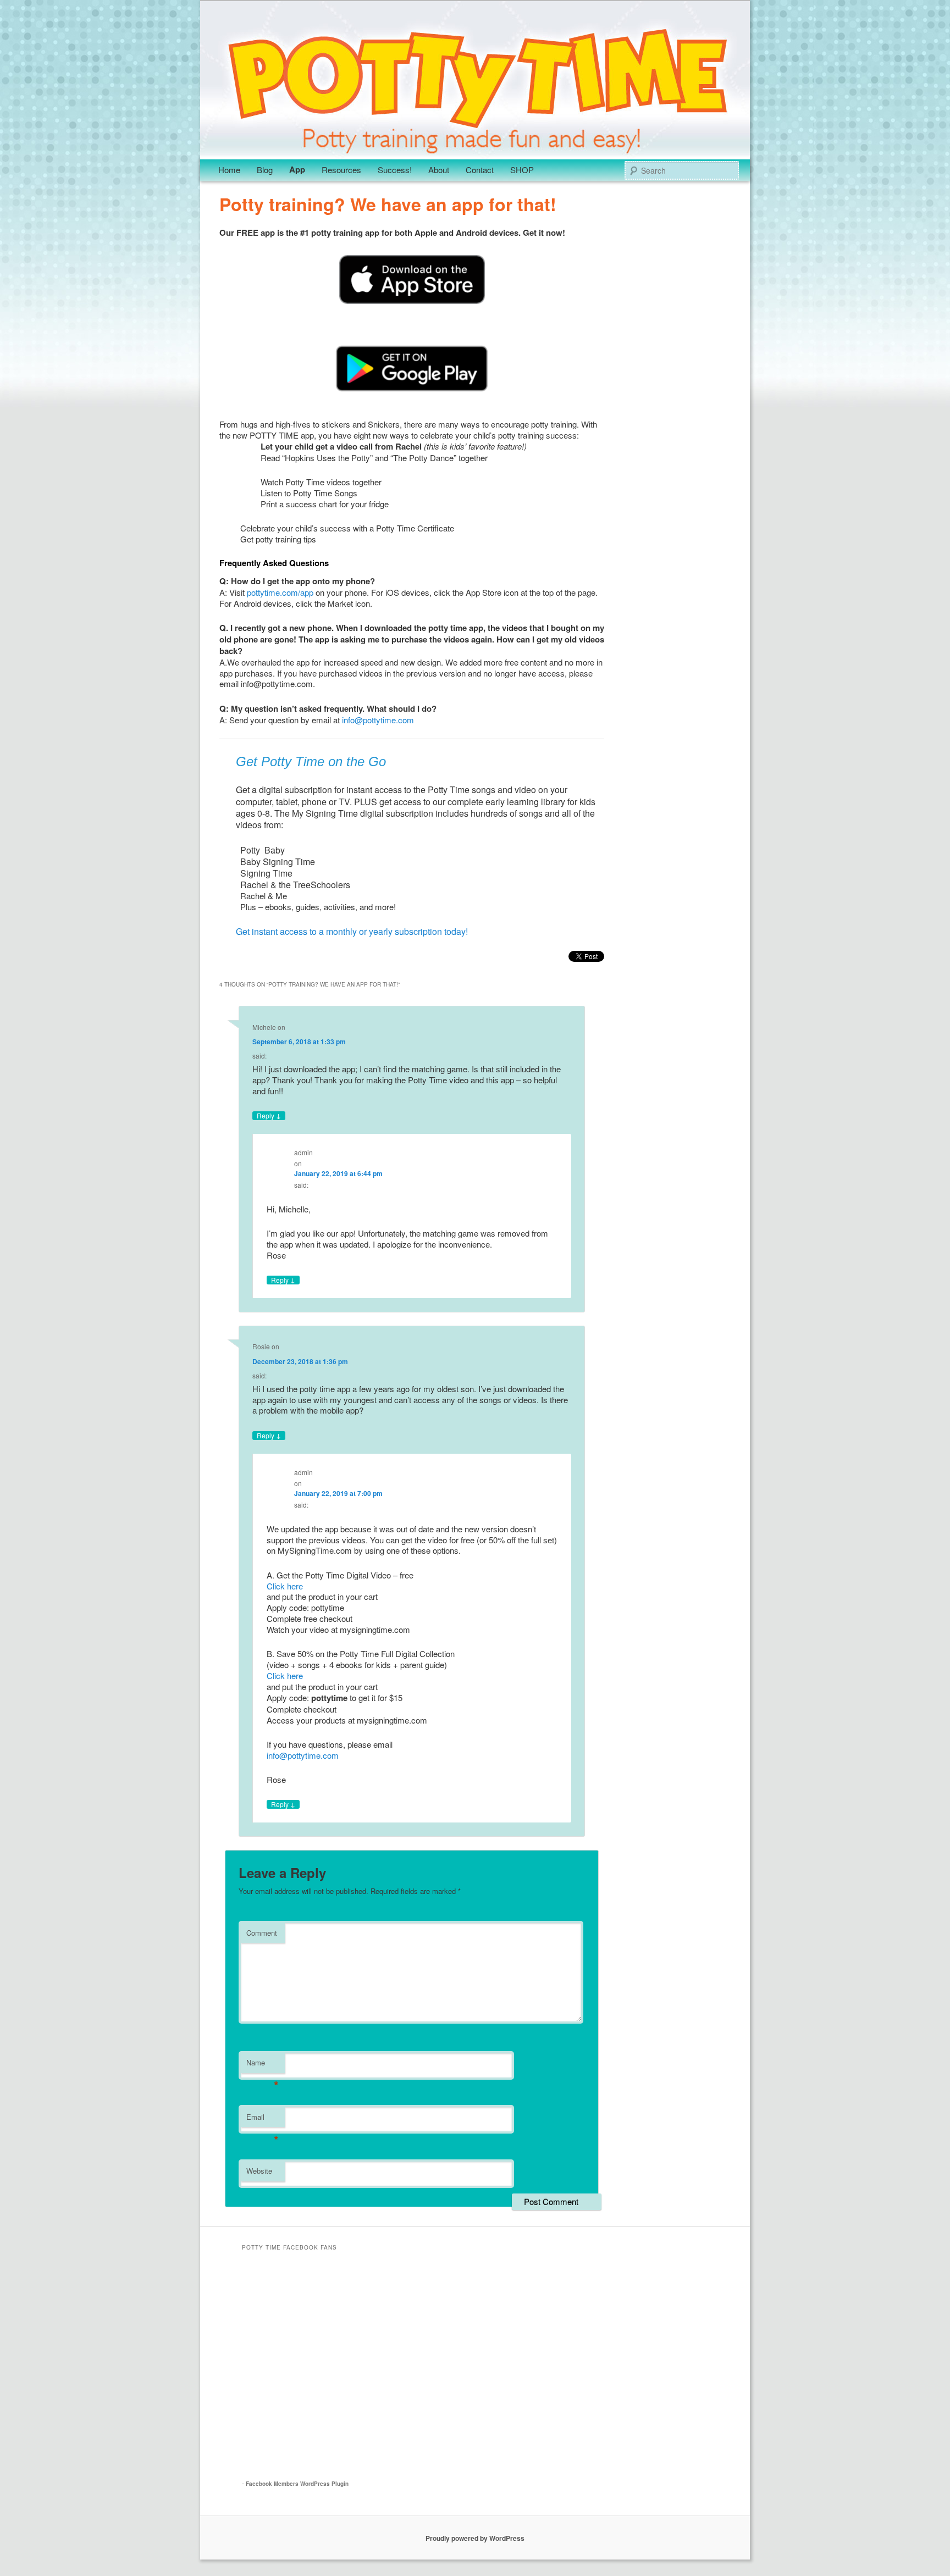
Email (263, 2120)
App (297, 169)
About (439, 170)
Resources (341, 170)
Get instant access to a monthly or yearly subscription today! (352, 931)
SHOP (522, 170)
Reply (269, 1116)
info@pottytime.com (378, 720)
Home (229, 170)
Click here (285, 1586)
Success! (395, 170)
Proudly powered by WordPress (475, 2538)
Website (259, 2171)
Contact (480, 170)
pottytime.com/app (280, 592)
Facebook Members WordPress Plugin (297, 2484)
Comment (262, 1933)
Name (263, 2065)
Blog (265, 170)
